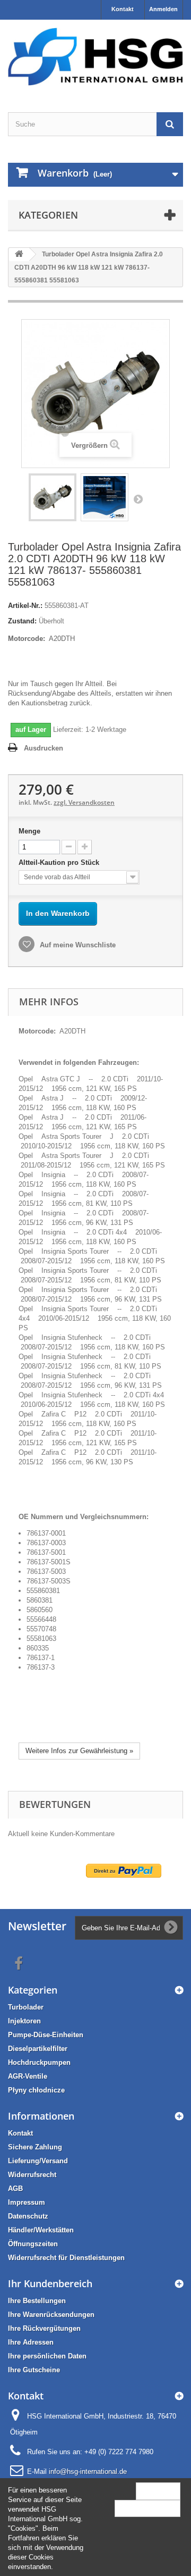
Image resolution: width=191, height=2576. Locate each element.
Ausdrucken (44, 748)
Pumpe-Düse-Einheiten (46, 2035)
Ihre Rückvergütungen (44, 2328)
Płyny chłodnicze (36, 2090)
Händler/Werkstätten (41, 2230)
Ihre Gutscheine (34, 2370)
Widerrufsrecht (32, 2175)
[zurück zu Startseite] (19, 255)
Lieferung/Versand (38, 2161)
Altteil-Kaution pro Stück (60, 862)
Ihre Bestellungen (37, 2301)
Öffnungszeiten (33, 2244)
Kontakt (123, 9)
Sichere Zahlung (35, 2147)
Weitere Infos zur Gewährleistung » (79, 1751)
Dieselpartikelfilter (38, 2049)
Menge (29, 831)
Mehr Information (147, 2508)
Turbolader (26, 2007)
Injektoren (24, 2021)
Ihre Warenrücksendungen (51, 2315)
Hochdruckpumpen (39, 2062)
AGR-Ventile (28, 2076)
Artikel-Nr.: (25, 606)
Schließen (158, 2491)
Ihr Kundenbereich (50, 2283)
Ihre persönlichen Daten (47, 2356)
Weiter (138, 499)
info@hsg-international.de (88, 2471)
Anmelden (163, 9)
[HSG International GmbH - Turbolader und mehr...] (95, 57)
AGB (15, 2189)
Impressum (27, 2202)
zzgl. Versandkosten (84, 802)
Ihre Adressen (31, 2342)
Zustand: (22, 621)
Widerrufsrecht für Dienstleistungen (66, 2258)
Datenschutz (28, 2216)
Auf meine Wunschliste (77, 945)
